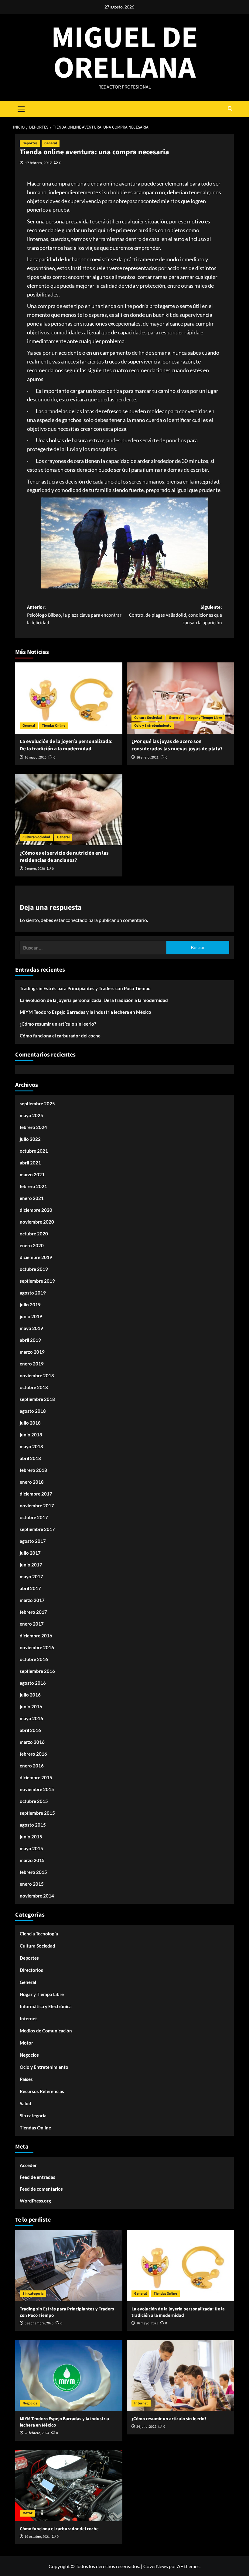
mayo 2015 (31, 1848)
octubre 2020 (34, 1234)
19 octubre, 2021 (37, 2537)
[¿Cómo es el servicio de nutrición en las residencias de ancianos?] (69, 810)
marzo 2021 (32, 1174)
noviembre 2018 (37, 1375)
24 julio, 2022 (146, 2427)
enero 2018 (32, 1482)
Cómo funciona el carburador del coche (60, 1036)
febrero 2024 (33, 1127)
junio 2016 (31, 1707)
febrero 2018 (33, 1470)
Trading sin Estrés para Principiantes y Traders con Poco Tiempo (85, 988)
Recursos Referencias (42, 2091)
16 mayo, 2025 (36, 757)
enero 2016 (32, 1766)
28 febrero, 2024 (37, 2433)
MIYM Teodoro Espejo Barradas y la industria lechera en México (85, 1012)
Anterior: (74, 615)
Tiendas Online (54, 726)
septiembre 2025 (37, 1104)
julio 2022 (30, 1139)
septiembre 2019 (37, 1281)
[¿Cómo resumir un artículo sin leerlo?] (181, 2375)
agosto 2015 (33, 1825)
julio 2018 (30, 1423)
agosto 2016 (33, 1683)
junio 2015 (31, 1837)
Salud (26, 2103)
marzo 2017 (32, 1600)
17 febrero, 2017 (38, 163)
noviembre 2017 (37, 1506)
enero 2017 (32, 1624)
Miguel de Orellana (125, 53)
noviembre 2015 (37, 1789)
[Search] (230, 109)
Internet (28, 2018)
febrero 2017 (33, 1612)
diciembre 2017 (36, 1494)
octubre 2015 (34, 1801)
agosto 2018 (33, 1411)
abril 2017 (30, 1588)
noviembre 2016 (37, 1647)
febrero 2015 (33, 1872)
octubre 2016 (34, 1659)
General (51, 143)
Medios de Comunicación (46, 2031)
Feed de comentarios (41, 2189)
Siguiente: (176, 615)
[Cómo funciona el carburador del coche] (69, 2486)
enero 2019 (32, 1364)
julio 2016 (30, 1695)
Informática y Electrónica (46, 2006)
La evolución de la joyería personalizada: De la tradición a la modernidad (66, 745)
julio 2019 (30, 1305)
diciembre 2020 (36, 1210)
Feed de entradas (38, 2177)
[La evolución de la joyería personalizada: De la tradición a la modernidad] (69, 698)
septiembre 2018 (37, 1399)
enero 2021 (32, 1198)
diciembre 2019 (36, 1257)
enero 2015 (32, 1884)
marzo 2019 (32, 1352)
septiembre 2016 (37, 1671)
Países (26, 2079)
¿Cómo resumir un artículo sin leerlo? (58, 1024)
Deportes (30, 143)
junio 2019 (31, 1316)
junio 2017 (31, 1565)
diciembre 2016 (36, 1636)
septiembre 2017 (37, 1529)
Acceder (28, 2165)
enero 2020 (32, 1245)
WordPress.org (35, 2201)
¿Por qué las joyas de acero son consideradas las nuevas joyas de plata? (177, 745)
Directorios (31, 1970)
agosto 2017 (33, 1541)
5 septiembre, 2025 (39, 2323)
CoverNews (156, 2566)
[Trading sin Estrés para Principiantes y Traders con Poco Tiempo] (69, 2266)
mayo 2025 (31, 1115)
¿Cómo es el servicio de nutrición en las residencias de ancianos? (64, 857)
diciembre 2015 (36, 1777)
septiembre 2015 (37, 1813)
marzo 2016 (32, 1742)
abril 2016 (30, 1730)
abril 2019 (30, 1340)
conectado (77, 920)
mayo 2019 (31, 1328)
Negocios (29, 2055)
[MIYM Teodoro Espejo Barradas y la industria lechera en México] (69, 2375)
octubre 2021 (34, 1151)
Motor (26, 2043)
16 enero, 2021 (147, 757)
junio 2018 (31, 1435)
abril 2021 (30, 1163)
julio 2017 (30, 1553)
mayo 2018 (31, 1446)
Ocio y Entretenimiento (153, 726)
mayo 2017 (31, 1576)
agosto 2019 (33, 1293)
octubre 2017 (34, 1517)
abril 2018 (30, 1458)
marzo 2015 (32, 1860)
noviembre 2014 (37, 1896)
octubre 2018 (34, 1387)
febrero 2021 (33, 1186)
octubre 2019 (34, 1269)
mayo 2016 (31, 1718)
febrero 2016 (33, 1754)
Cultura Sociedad (148, 718)
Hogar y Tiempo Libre (205, 718)
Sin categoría (33, 2115)
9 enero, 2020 (35, 869)
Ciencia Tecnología (39, 1934)
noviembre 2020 (37, 1222)
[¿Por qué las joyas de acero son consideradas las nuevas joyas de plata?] (181, 698)
